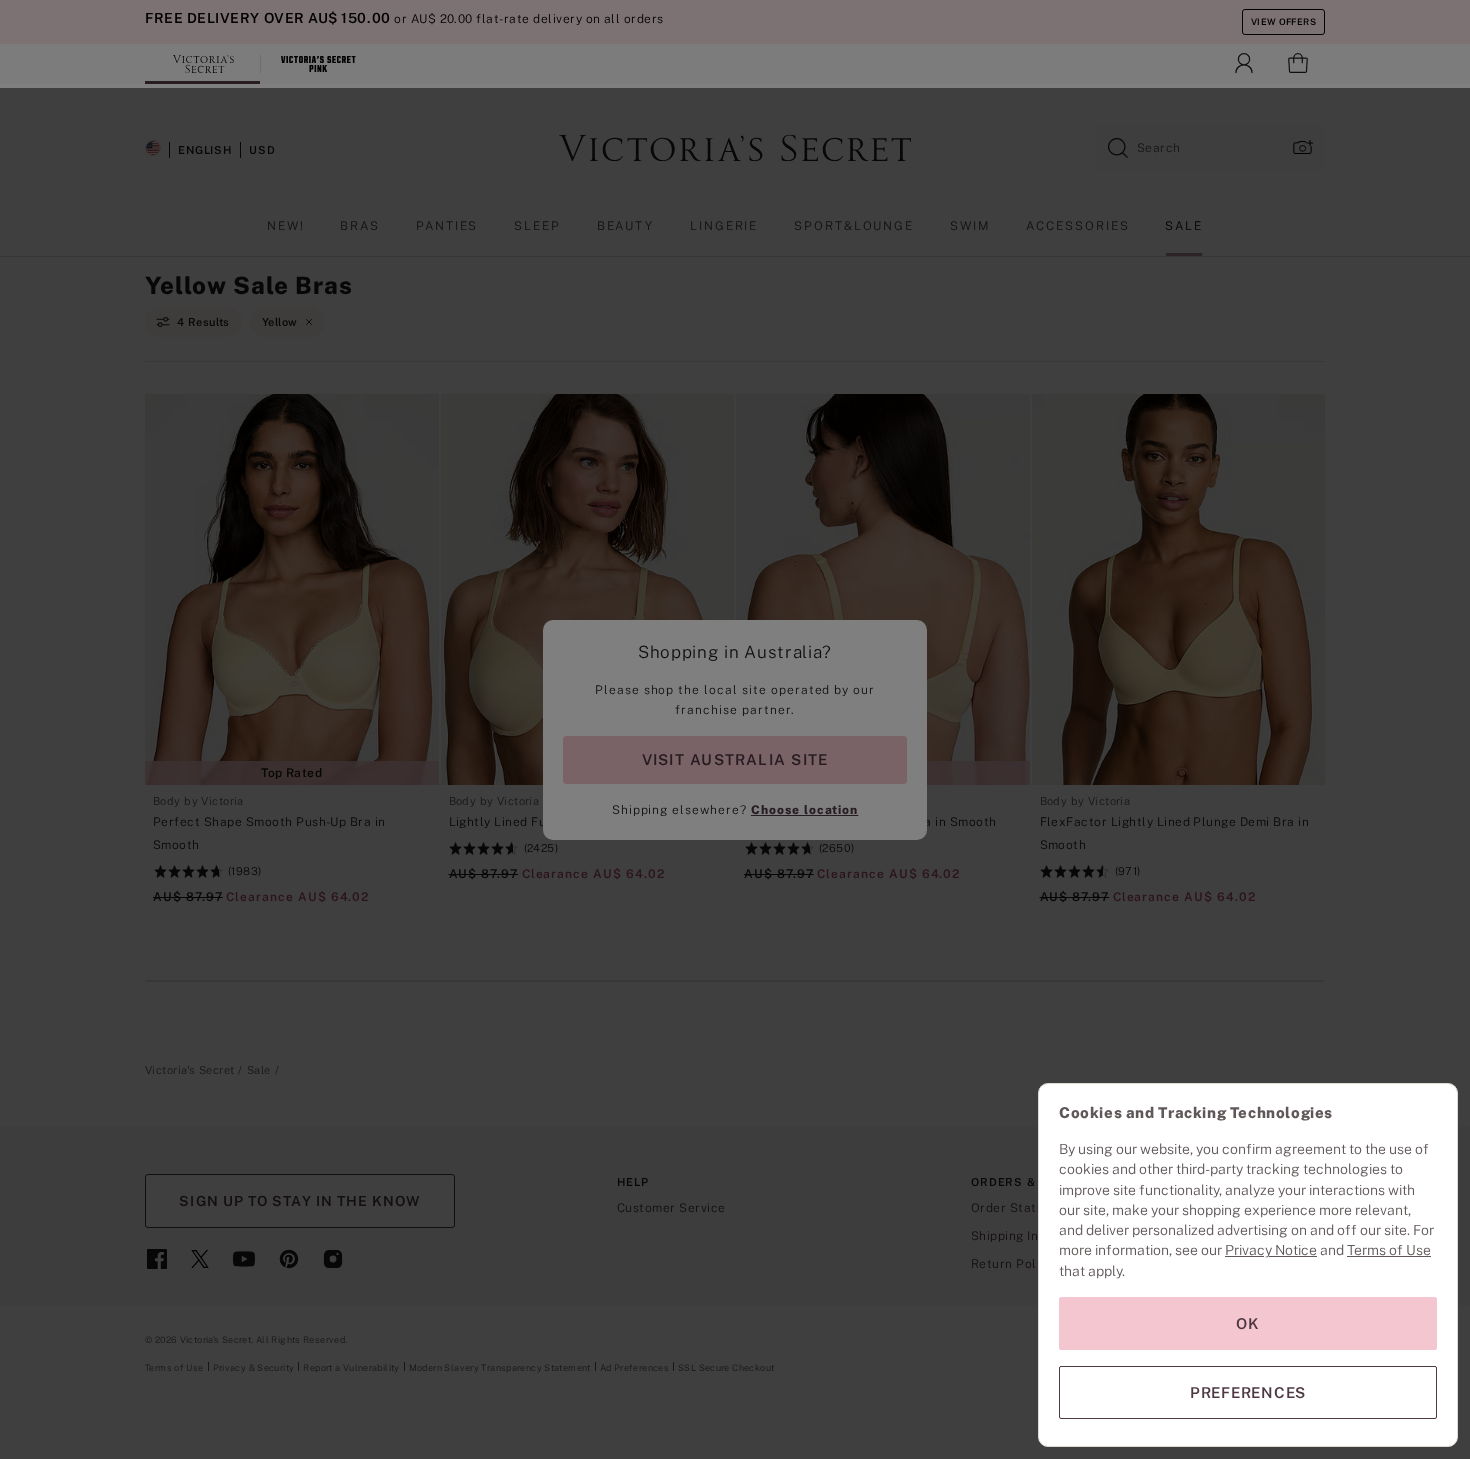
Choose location (804, 810)
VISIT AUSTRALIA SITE (735, 759)
